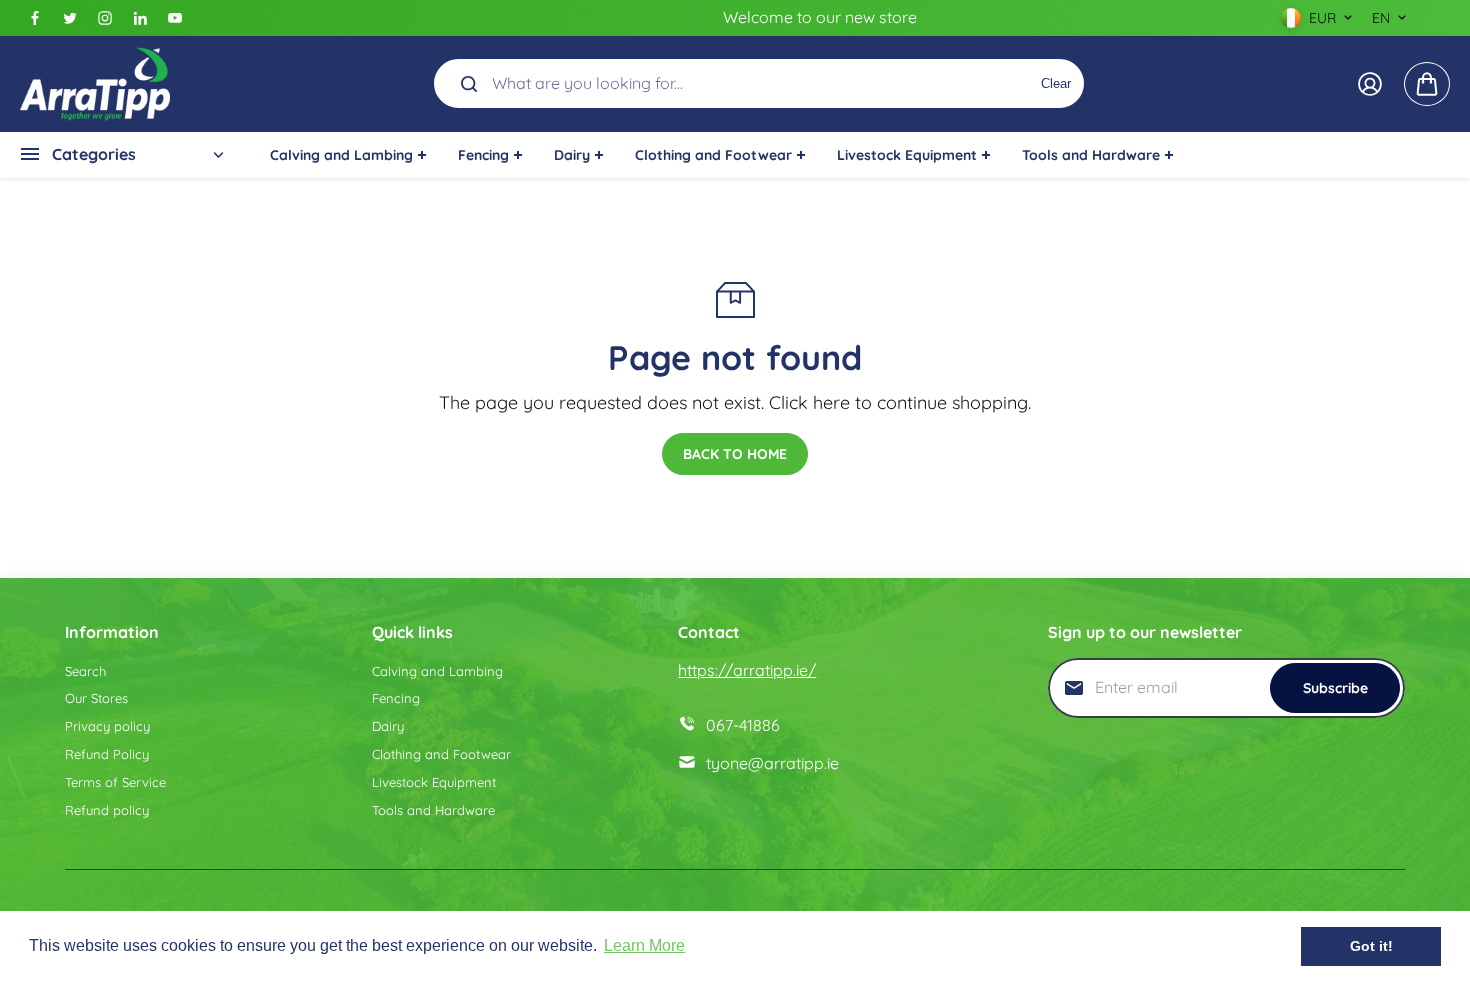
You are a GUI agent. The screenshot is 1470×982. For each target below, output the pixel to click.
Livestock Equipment (434, 782)
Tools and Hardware (433, 810)
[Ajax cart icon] (1427, 84)
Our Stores (96, 698)
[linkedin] (140, 18)
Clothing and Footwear (441, 754)
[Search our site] (469, 84)
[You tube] (175, 18)
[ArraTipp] (95, 84)
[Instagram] (105, 18)
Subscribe (1335, 688)
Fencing (396, 698)
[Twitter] (70, 18)
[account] (1370, 84)
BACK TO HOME (735, 454)
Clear (1056, 83)
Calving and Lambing (437, 671)
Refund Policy (107, 754)
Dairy (388, 726)
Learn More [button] (644, 945)
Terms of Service (115, 782)
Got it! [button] (1371, 946)
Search (85, 671)
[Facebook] (35, 18)
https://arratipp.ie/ (747, 670)
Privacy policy (107, 726)
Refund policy (107, 810)
